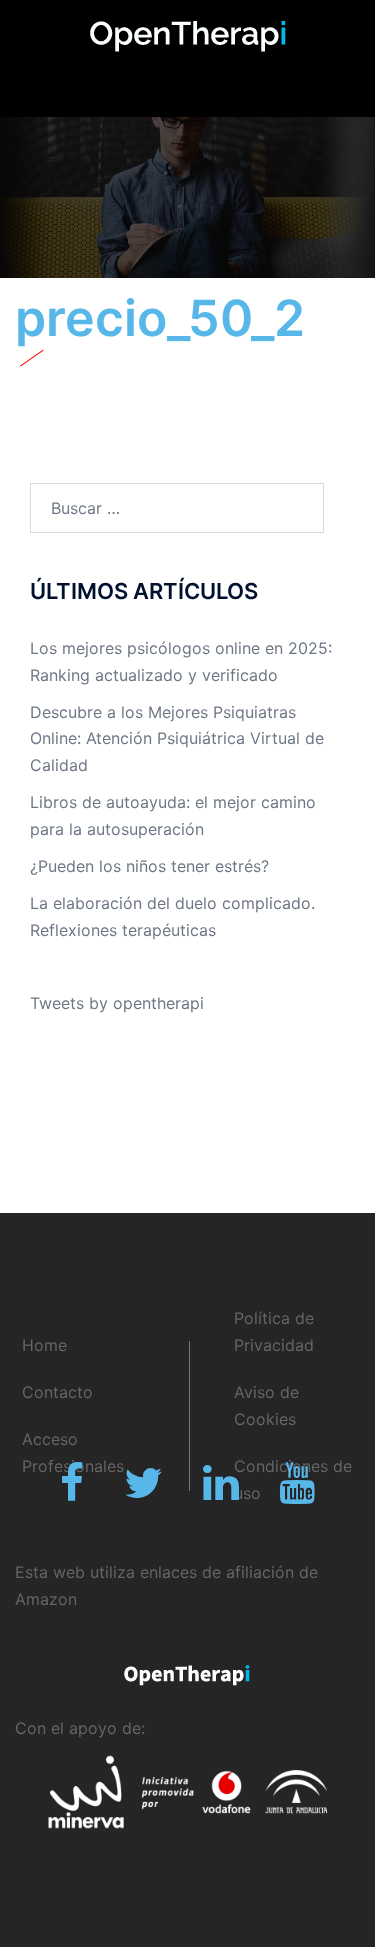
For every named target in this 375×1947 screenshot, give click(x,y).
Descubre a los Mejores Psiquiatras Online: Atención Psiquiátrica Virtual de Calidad (177, 739)
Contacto (57, 1392)
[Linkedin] (221, 1492)
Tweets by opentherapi (117, 1003)
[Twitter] (143, 1492)
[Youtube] (297, 1492)
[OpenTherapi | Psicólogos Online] (188, 35)
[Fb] (72, 1492)
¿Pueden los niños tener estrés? (149, 866)
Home (44, 1345)
